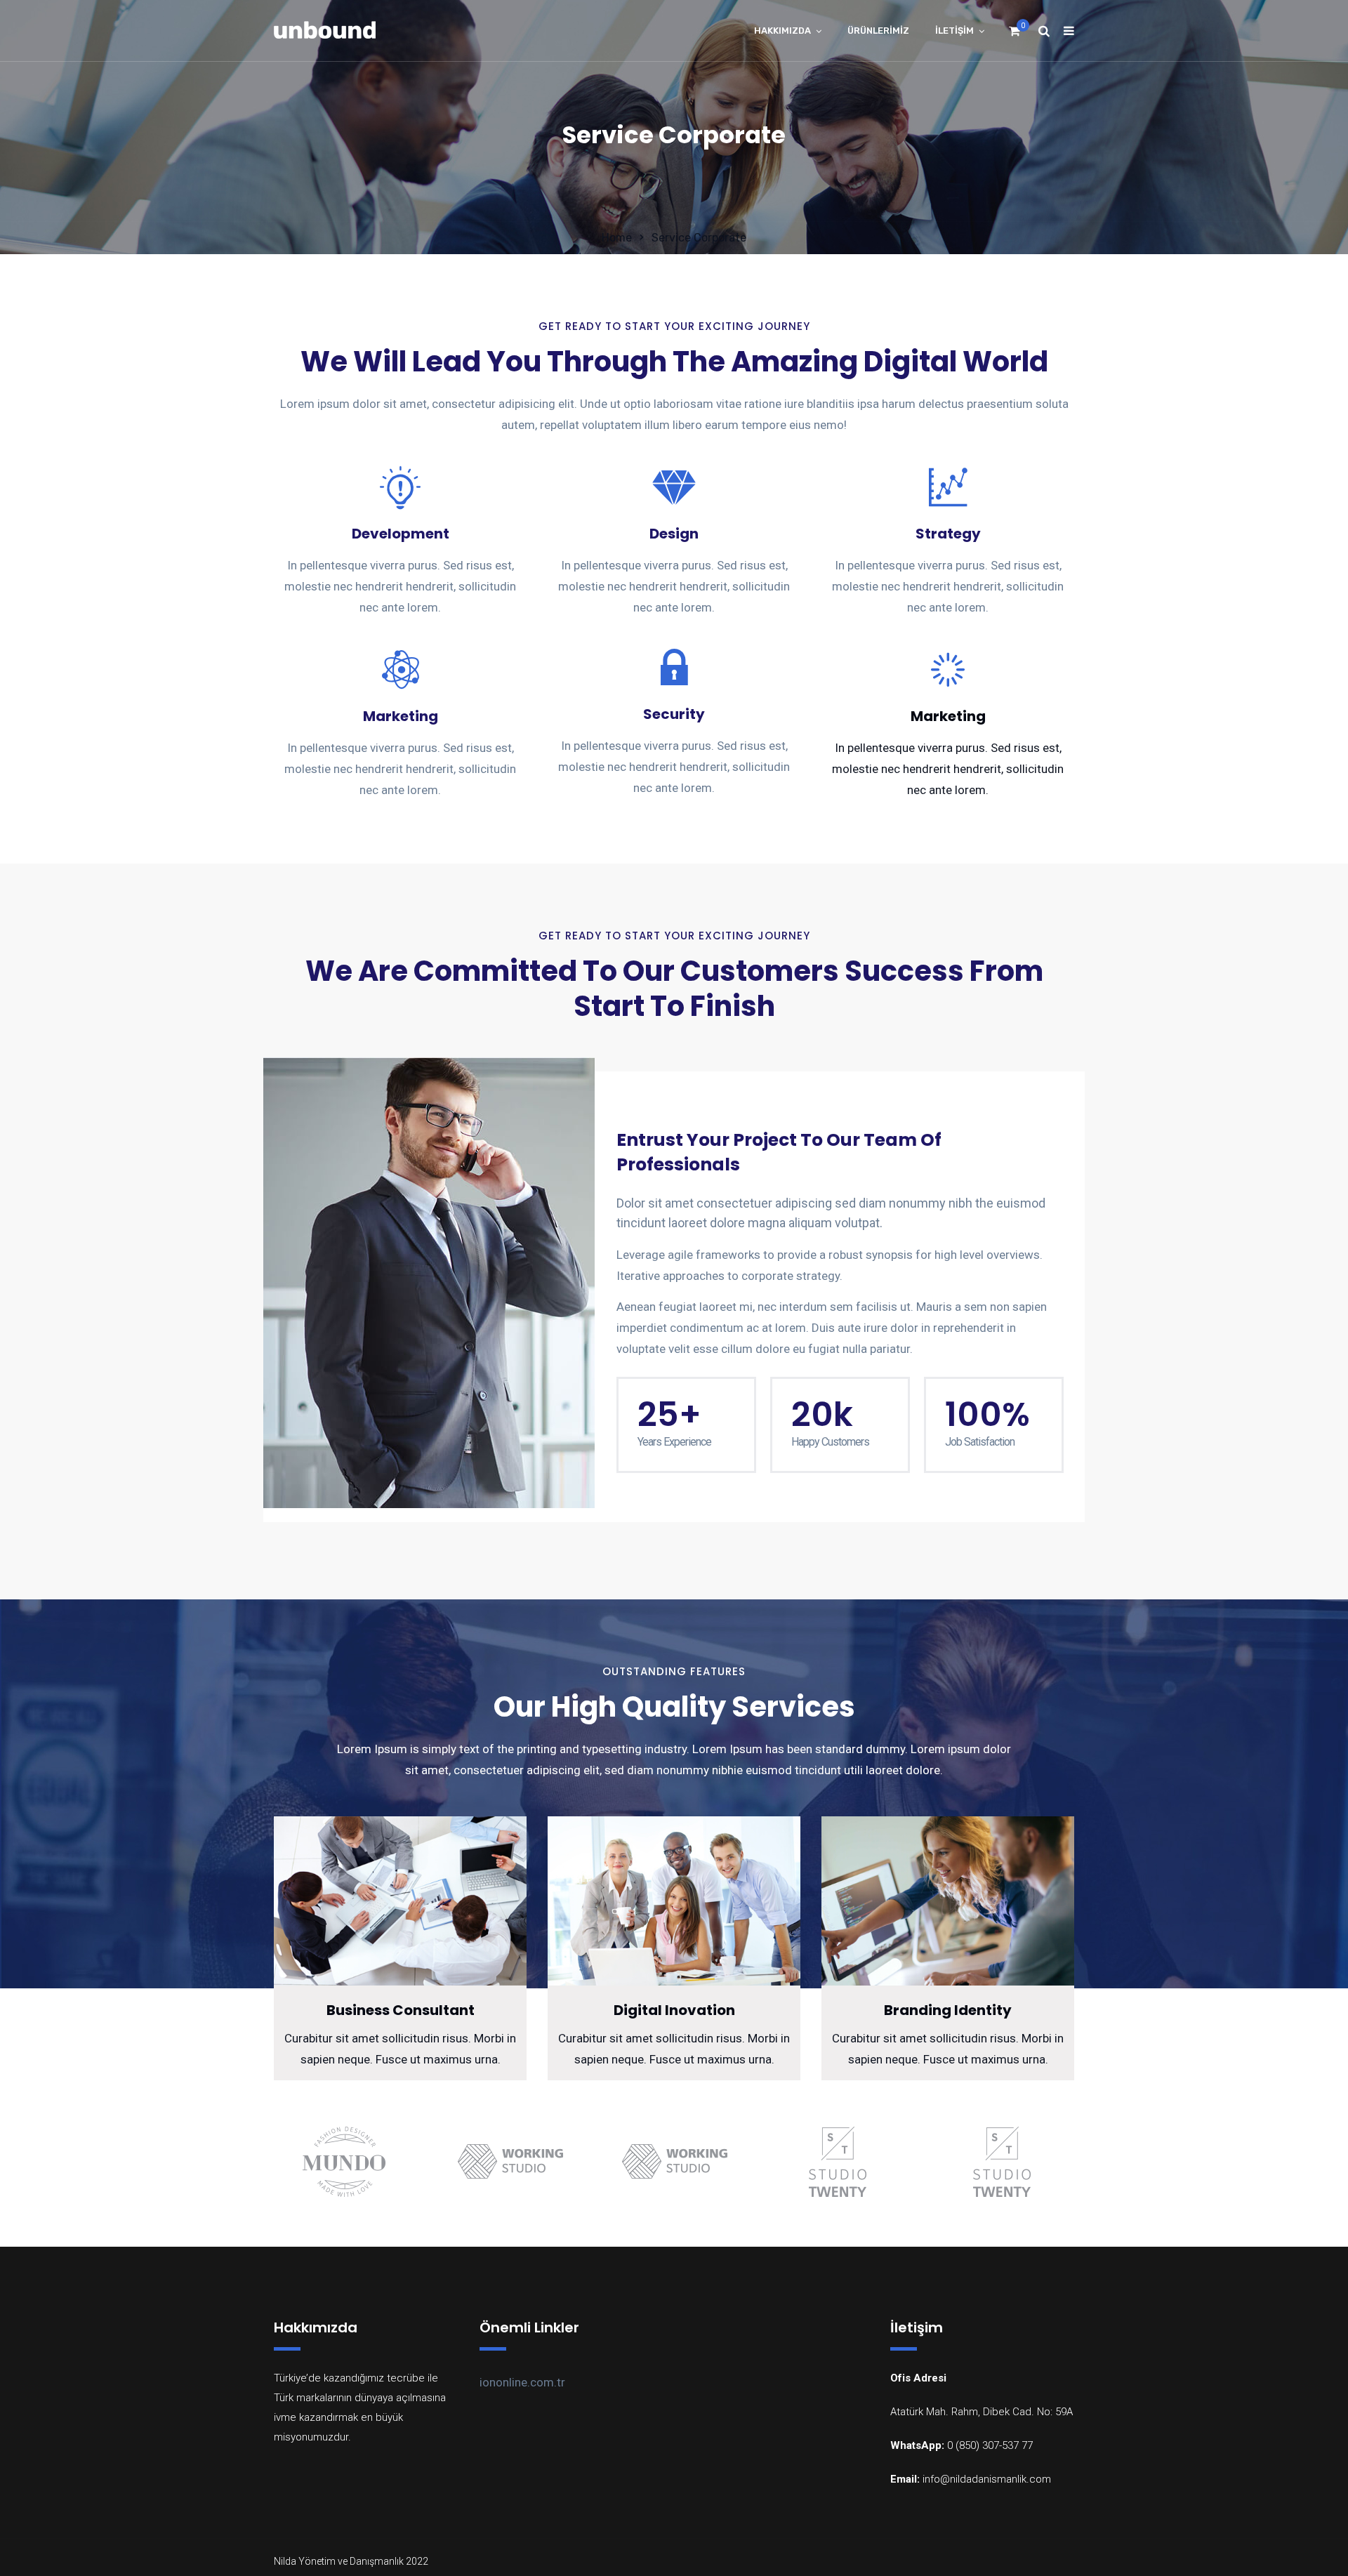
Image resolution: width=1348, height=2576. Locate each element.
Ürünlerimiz (878, 31)
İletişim (954, 31)
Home (617, 238)
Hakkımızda (782, 31)
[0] (1015, 35)
